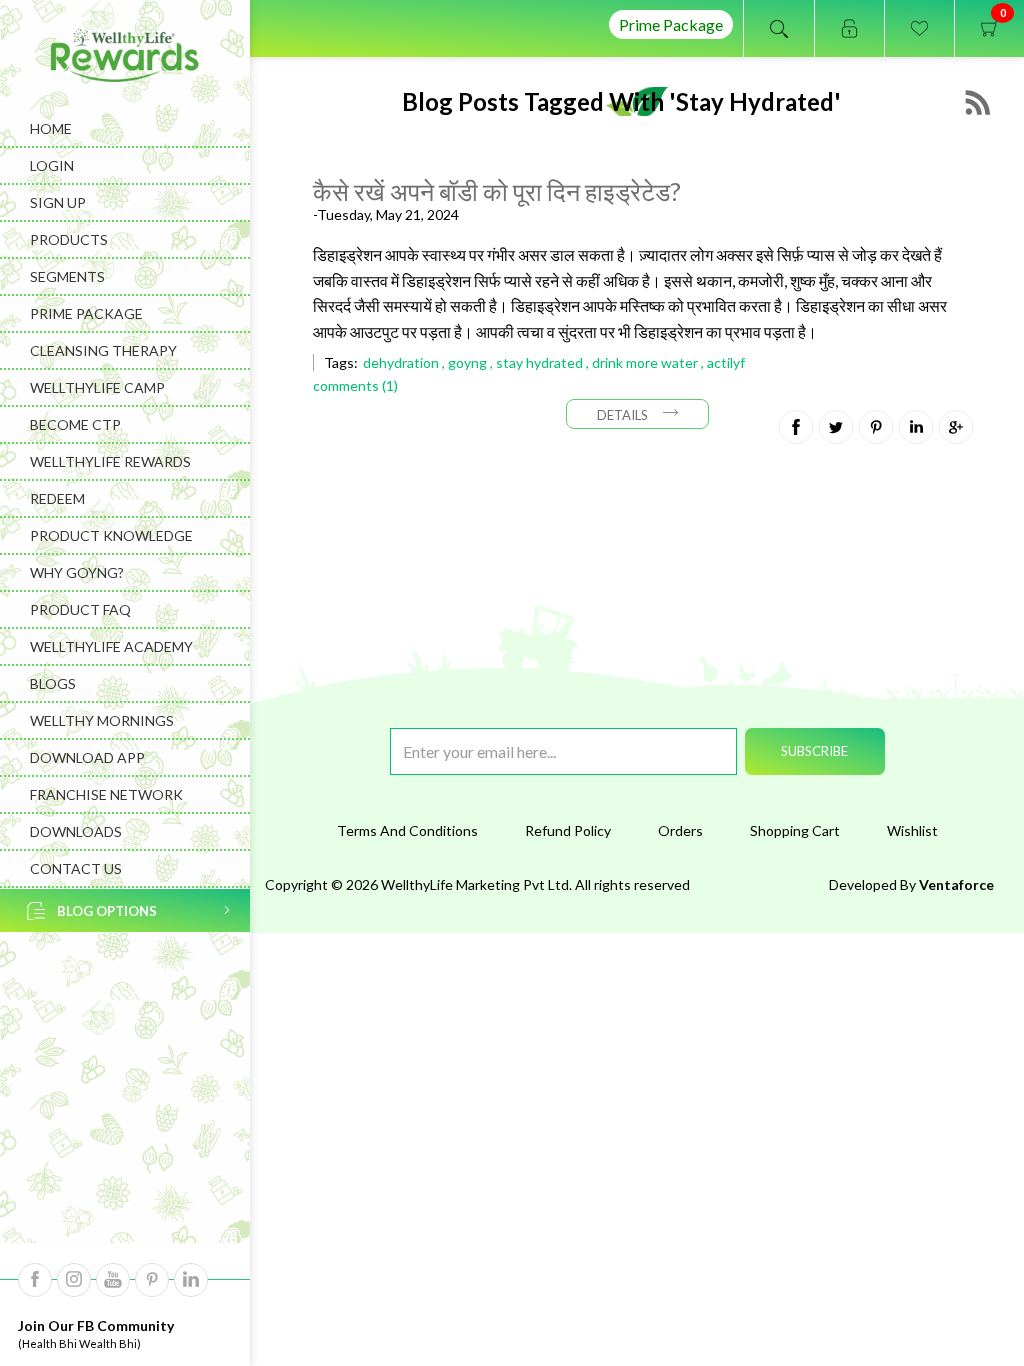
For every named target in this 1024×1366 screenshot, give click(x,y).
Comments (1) (355, 385)
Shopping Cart (795, 830)
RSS (978, 103)
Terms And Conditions (407, 830)
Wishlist (912, 830)
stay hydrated (539, 362)
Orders (680, 830)
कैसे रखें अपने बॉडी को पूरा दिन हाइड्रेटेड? (497, 191)
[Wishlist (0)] (919, 28)
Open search (779, 28)
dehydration (401, 362)
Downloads (76, 831)
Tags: (341, 362)
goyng (467, 362)
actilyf (726, 362)
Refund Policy (568, 830)
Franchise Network (106, 794)
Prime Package (671, 24)
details (622, 415)
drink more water (645, 362)
